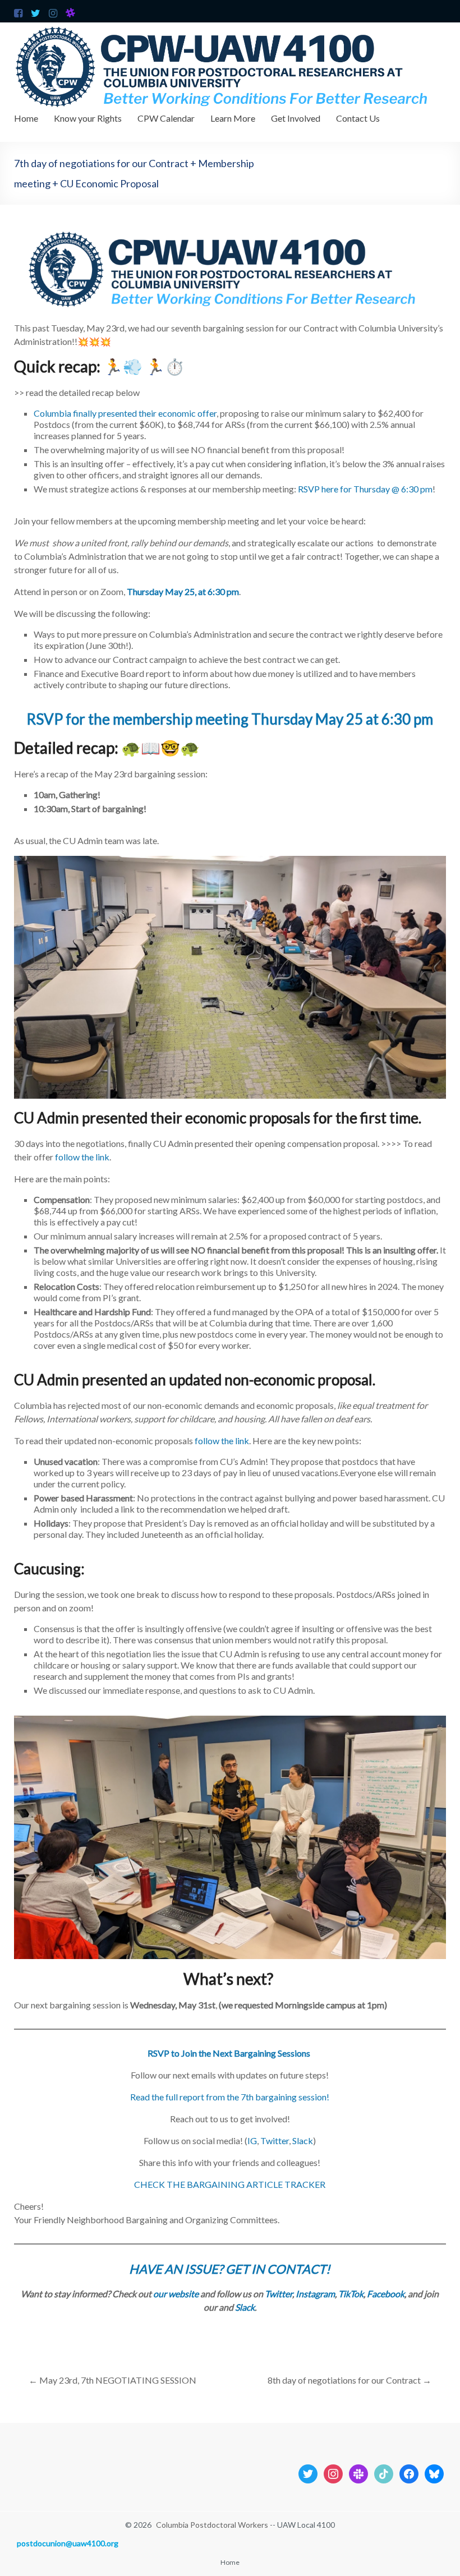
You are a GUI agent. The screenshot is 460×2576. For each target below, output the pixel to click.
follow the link (82, 1157)
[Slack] (358, 2473)
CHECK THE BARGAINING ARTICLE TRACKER (230, 2184)
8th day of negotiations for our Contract (349, 2380)
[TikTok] (384, 2473)
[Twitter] (308, 2473)
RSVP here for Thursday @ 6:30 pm (365, 489)
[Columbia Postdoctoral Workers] (230, 28)
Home (26, 118)
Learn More (233, 118)
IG (252, 2140)
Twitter (275, 2140)
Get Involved (296, 118)
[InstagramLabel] (333, 2473)
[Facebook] (409, 2473)
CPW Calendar (166, 118)
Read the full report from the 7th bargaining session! (230, 2097)
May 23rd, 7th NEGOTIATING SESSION (112, 2380)
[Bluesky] (434, 2473)
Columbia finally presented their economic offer (125, 413)
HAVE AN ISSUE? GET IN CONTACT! (230, 2269)
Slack (303, 2140)
